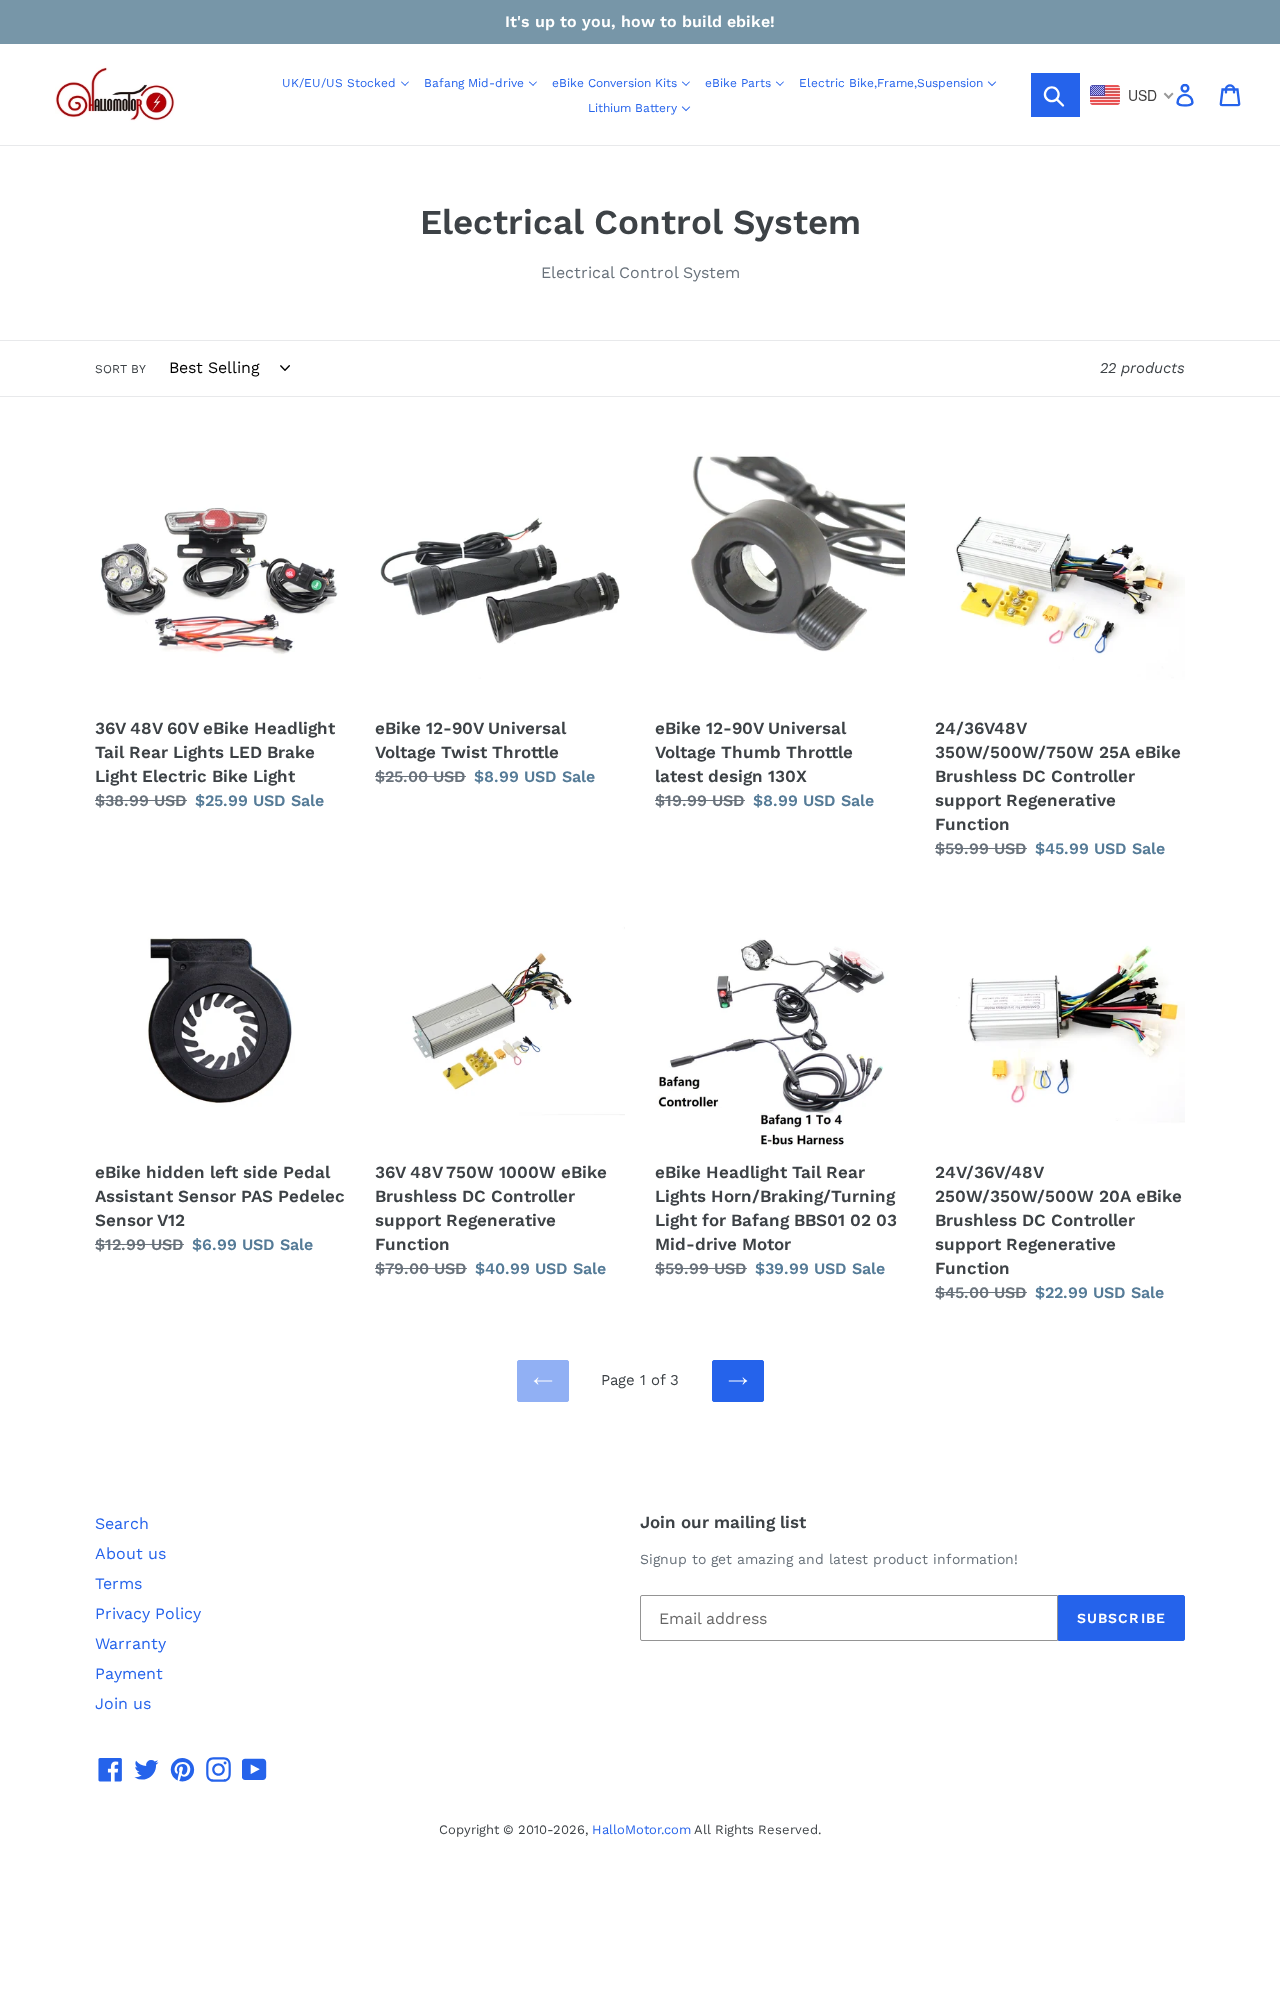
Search (122, 1523)
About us (130, 1553)
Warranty (130, 1643)
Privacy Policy (148, 1613)
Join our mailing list (723, 1522)
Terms (118, 1583)
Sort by (120, 369)
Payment (129, 1673)
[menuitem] (346, 82)
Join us (123, 1703)
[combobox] (1132, 95)
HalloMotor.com (641, 1829)
